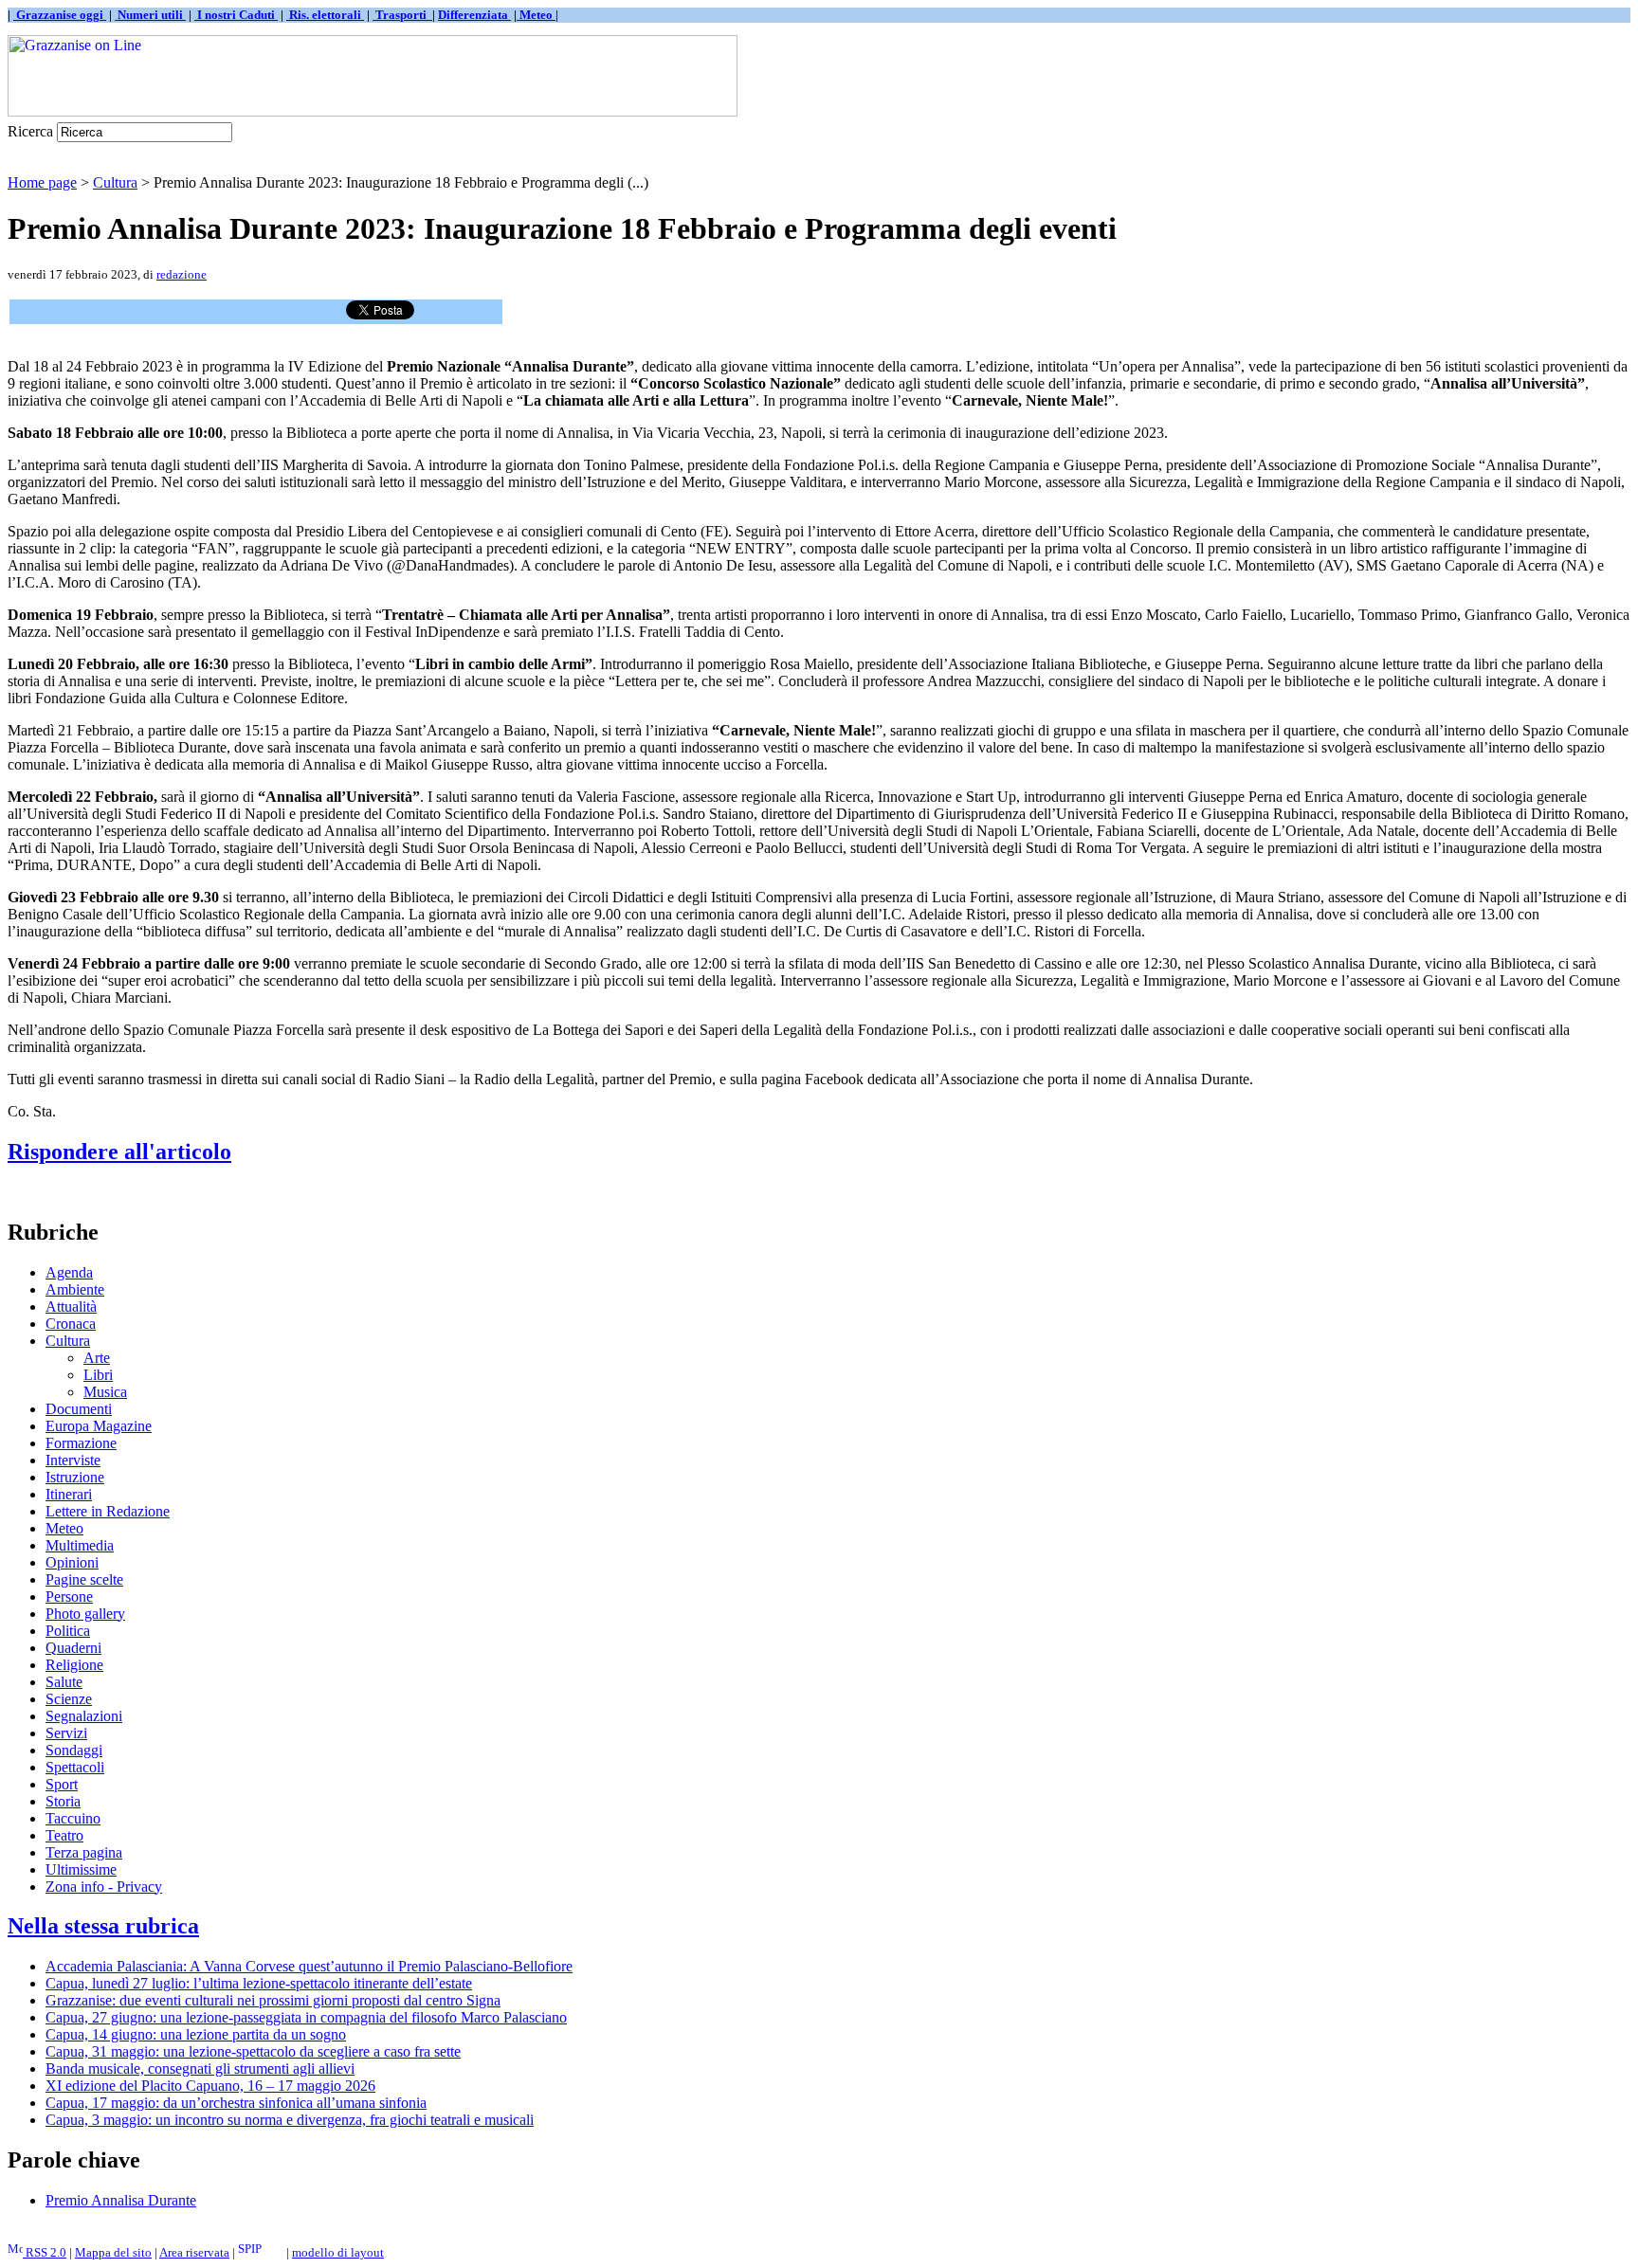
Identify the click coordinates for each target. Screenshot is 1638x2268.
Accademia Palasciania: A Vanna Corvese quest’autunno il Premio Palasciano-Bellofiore (309, 1966)
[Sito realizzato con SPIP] (261, 2252)
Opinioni (72, 1562)
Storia (63, 1801)
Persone (69, 1597)
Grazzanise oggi (60, 15)
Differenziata (474, 15)
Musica (105, 1392)
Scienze (69, 1699)
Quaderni (73, 1648)
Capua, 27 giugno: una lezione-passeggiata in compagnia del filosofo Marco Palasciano (306, 2017)
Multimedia (80, 1545)
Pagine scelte (84, 1579)
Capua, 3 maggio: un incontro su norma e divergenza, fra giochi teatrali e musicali (290, 2120)
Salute (64, 1682)
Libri (98, 1375)
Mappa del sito (113, 2252)
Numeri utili (150, 15)
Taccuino (73, 1818)
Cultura (115, 182)
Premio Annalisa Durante (121, 2200)
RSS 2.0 (45, 2252)
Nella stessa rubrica (103, 1926)
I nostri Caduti (236, 15)
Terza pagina (84, 1852)
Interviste (73, 1460)
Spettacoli (75, 1767)
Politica (68, 1631)
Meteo (64, 1528)
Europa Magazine (99, 1426)
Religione (74, 1665)
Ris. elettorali (325, 15)
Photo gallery (85, 1614)
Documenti (79, 1409)
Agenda (69, 1272)
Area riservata (194, 2252)
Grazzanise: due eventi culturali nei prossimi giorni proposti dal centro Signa (273, 2000)
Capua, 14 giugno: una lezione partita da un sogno (196, 2034)
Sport (62, 1784)
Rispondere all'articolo (119, 1152)
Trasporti (402, 15)
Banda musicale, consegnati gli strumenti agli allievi (200, 2068)
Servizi (66, 1733)
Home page (42, 182)
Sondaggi (74, 1750)
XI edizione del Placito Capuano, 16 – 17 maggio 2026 (210, 2086)
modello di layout (338, 2252)
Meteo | (537, 15)
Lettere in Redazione (108, 1511)
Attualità (71, 1306)
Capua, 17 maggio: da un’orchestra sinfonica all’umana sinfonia (236, 2103)
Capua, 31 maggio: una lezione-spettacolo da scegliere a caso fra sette (253, 2051)
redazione (182, 274)
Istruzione (75, 1477)
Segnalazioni (84, 1716)
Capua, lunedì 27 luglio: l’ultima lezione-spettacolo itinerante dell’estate (259, 1983)
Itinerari (69, 1494)
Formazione (81, 1443)
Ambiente (75, 1289)
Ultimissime (81, 1869)
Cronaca (71, 1324)
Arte (97, 1358)
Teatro (64, 1835)
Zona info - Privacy (104, 1887)
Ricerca (30, 131)
